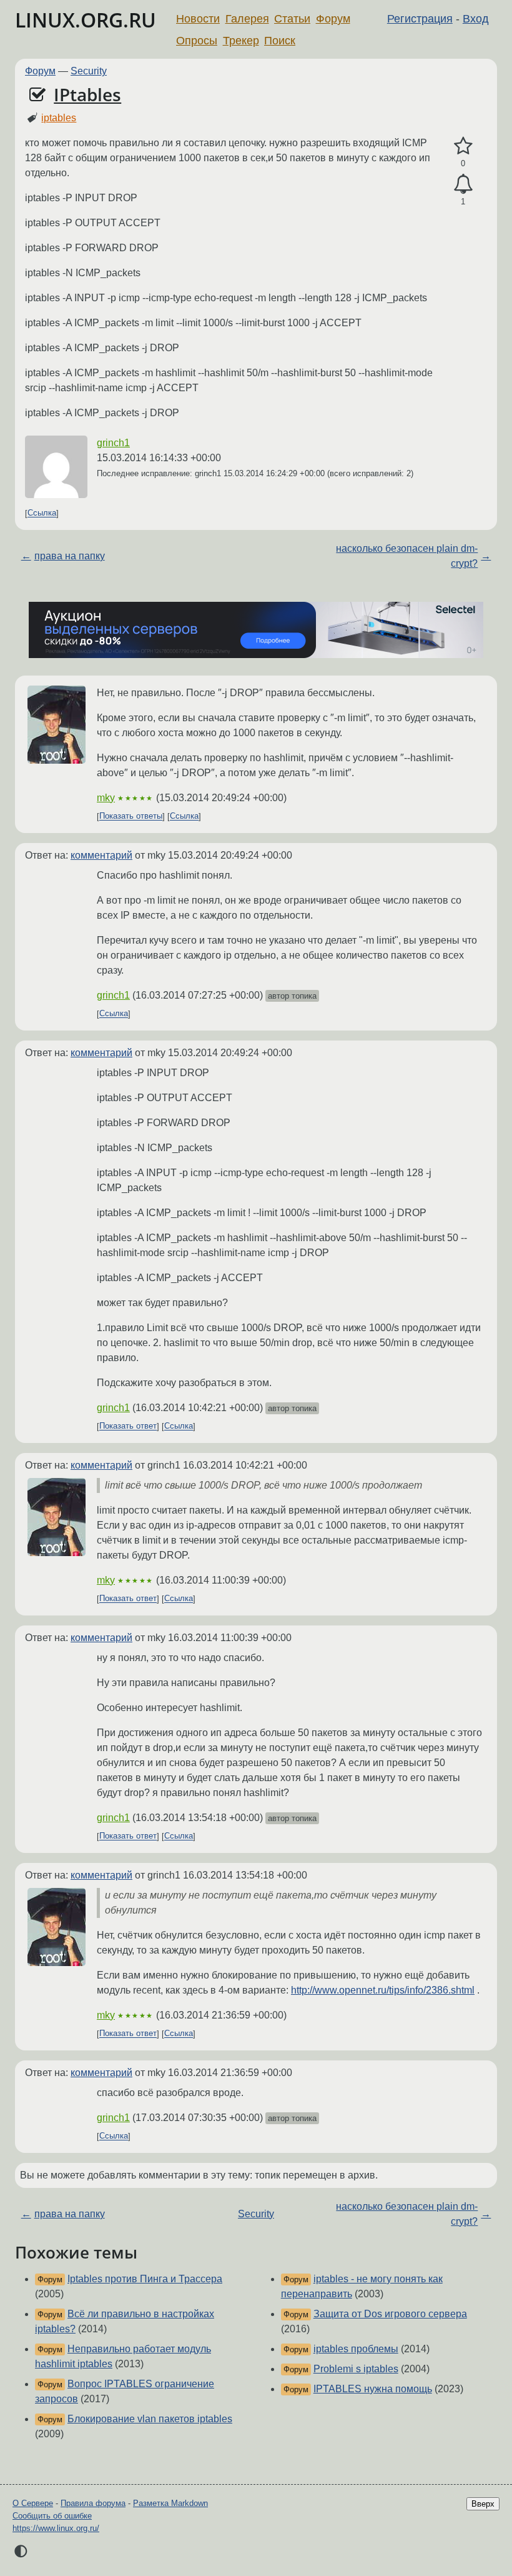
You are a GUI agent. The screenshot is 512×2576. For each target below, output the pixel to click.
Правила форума (93, 2503)
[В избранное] (463, 146)
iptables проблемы (356, 2349)
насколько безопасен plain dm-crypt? (407, 556)
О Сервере (33, 2503)
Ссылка (42, 513)
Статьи (292, 19)
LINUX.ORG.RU (86, 20)
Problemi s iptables (356, 2369)
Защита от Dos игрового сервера (390, 2314)
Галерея (247, 19)
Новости (198, 19)
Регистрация (420, 19)
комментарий (101, 855)
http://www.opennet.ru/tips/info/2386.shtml (383, 1990)
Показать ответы (131, 816)
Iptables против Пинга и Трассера (145, 2279)
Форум (333, 19)
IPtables (87, 94)
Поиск (280, 41)
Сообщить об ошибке (52, 2516)
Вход (476, 19)
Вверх (483, 2504)
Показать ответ (128, 1426)
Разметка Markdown (170, 2503)
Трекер (241, 41)
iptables (59, 118)
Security (89, 71)
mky (106, 798)
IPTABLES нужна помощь (373, 2389)
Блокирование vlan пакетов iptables (150, 2419)
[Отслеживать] (463, 184)
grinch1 (113, 443)
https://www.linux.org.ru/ (56, 2528)
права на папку (70, 556)
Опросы (197, 41)
